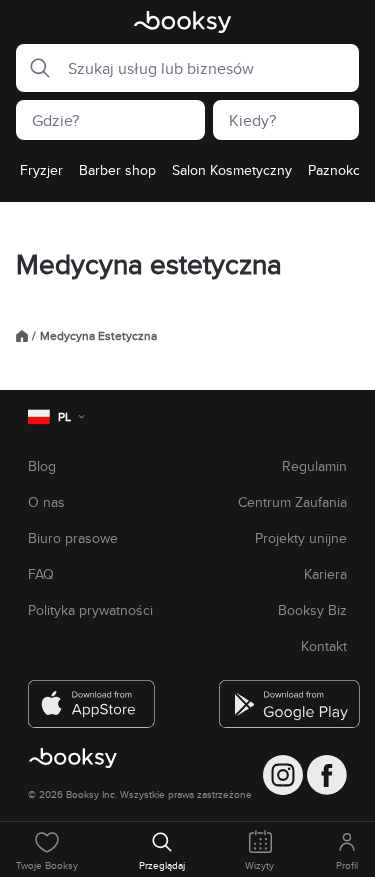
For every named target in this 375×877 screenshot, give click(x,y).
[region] (187, 176)
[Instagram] (283, 775)
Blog (42, 466)
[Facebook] (327, 775)
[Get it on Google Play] (283, 696)
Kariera (325, 574)
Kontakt (324, 646)
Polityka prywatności (90, 610)
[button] (34, 68)
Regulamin (314, 466)
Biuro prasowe (73, 538)
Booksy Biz (312, 610)
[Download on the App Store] (92, 696)
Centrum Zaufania (292, 502)
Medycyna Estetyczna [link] (98, 336)
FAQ (41, 574)
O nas (46, 502)
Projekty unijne (301, 538)
